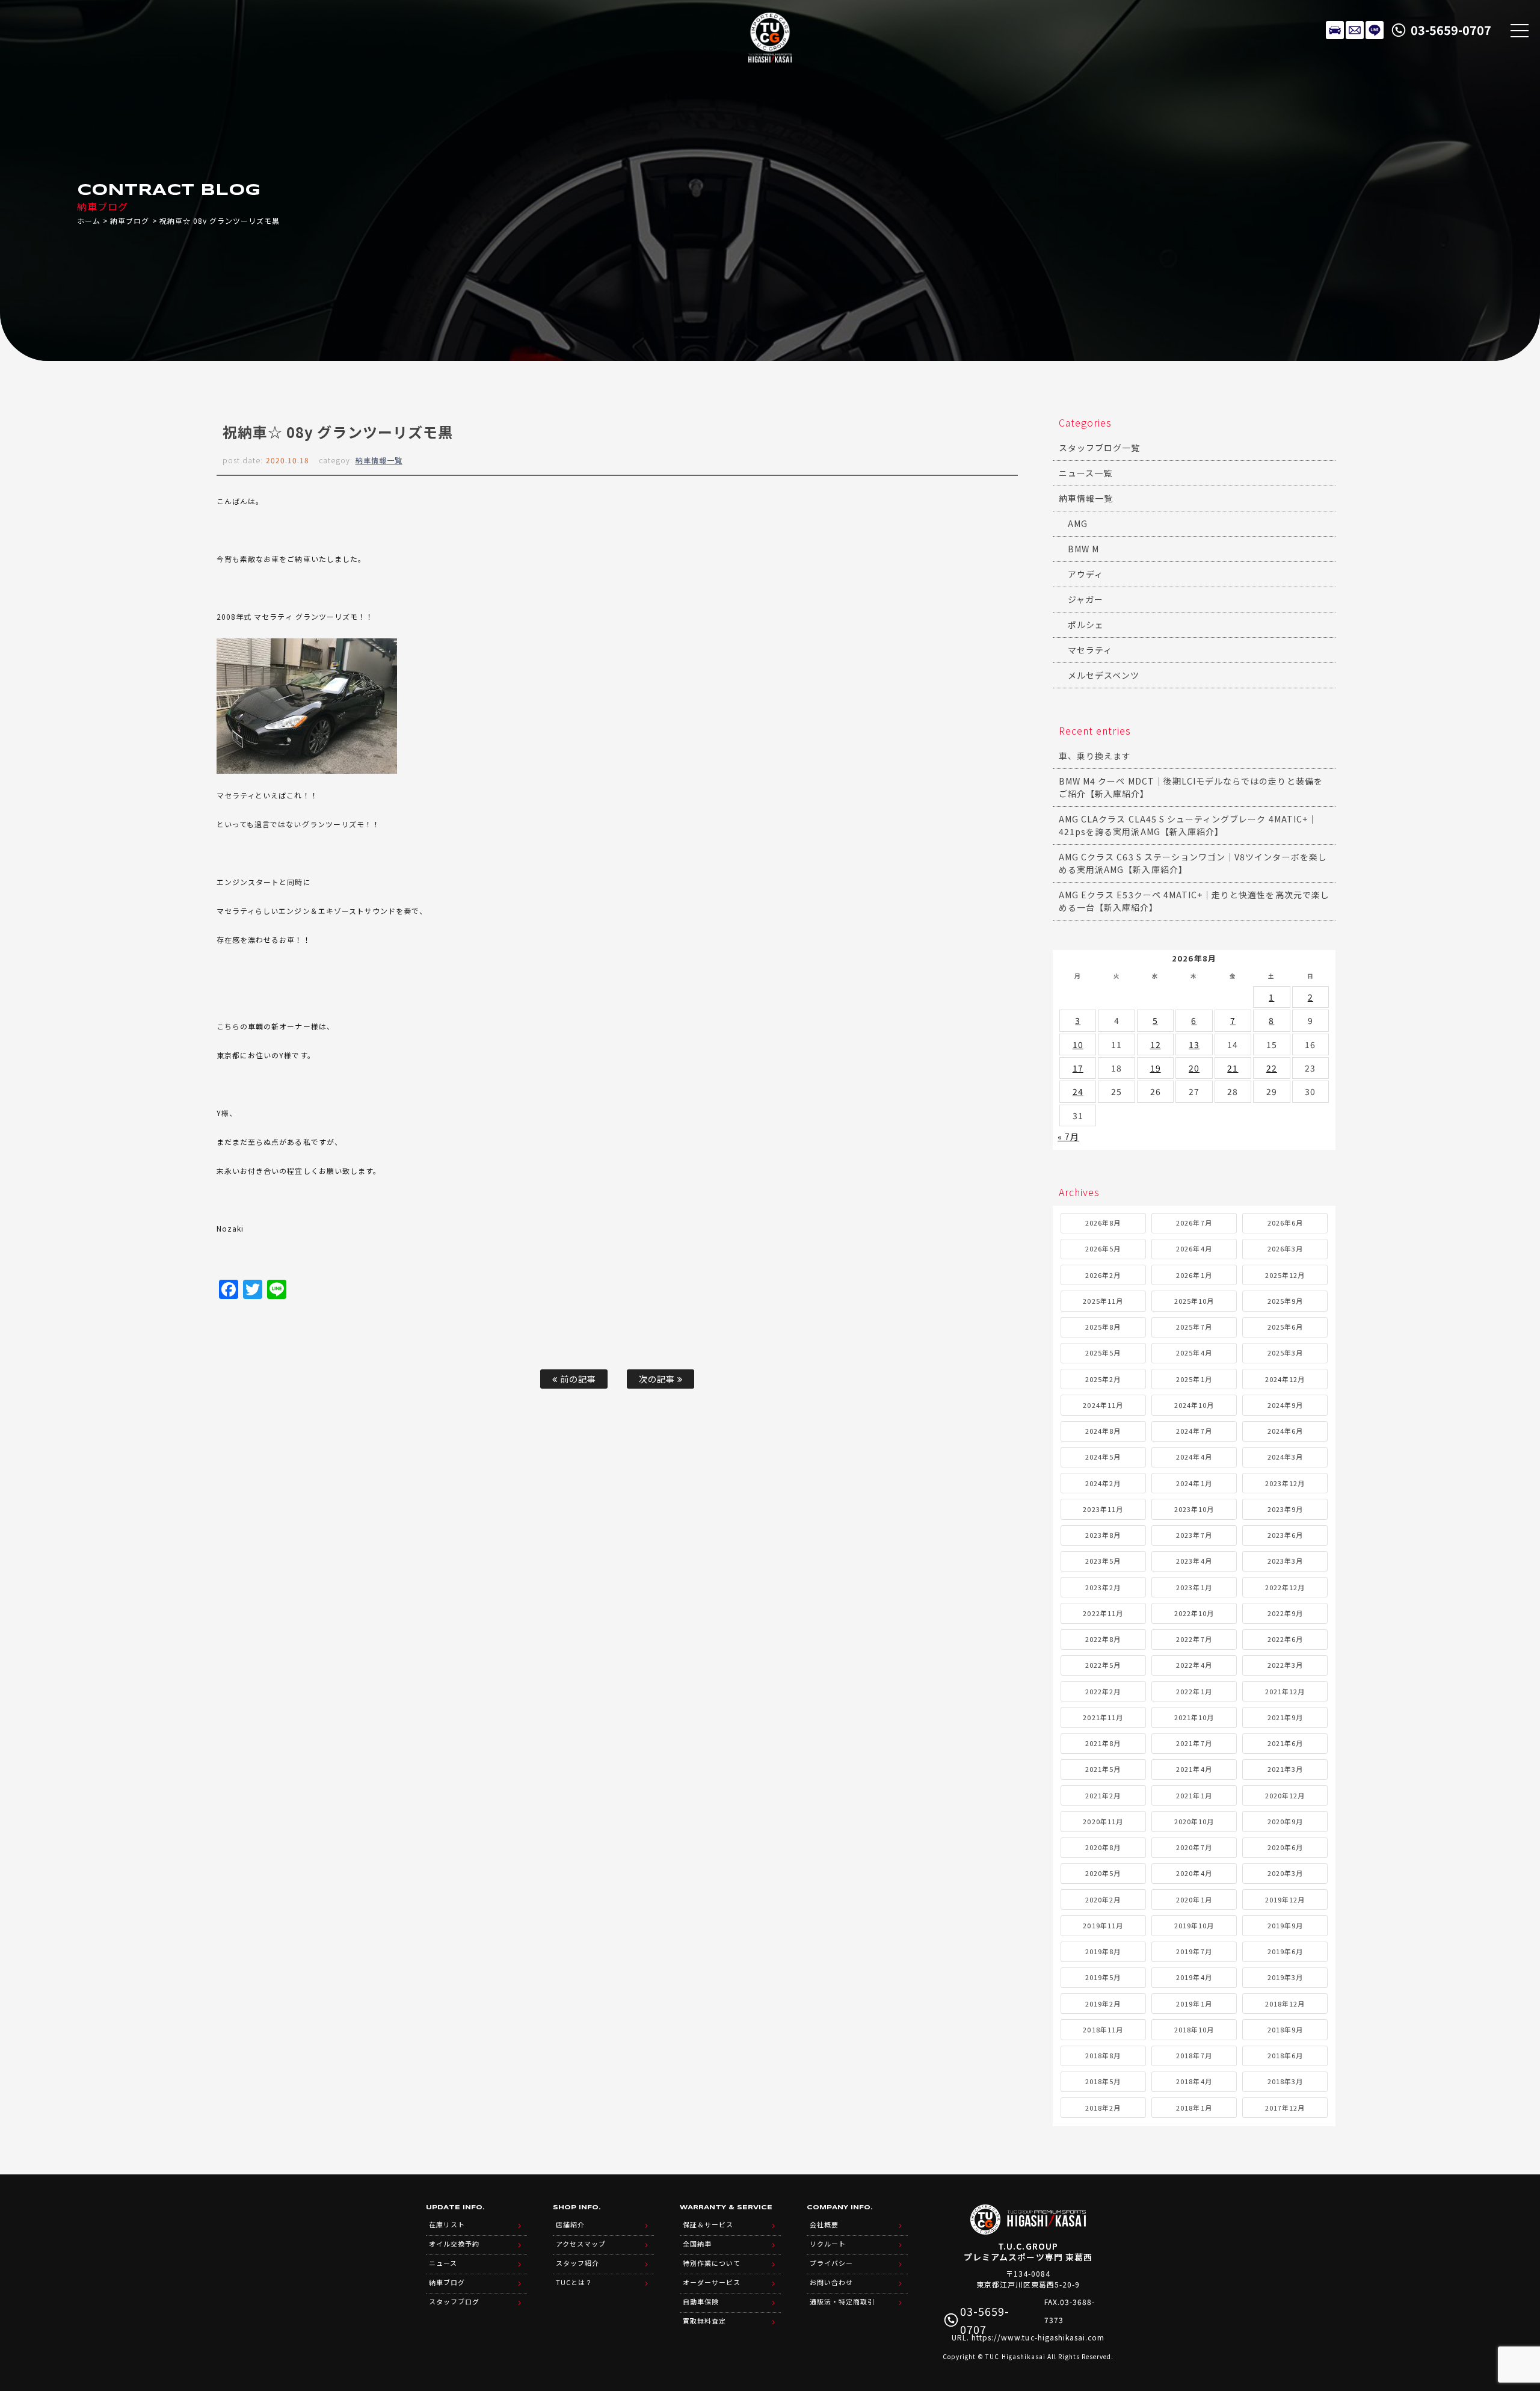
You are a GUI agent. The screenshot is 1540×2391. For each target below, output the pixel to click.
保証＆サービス (708, 2224)
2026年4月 (1194, 1248)
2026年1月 (1194, 1275)
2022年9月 (1285, 1613)
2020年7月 (1194, 1847)
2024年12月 (1285, 1379)
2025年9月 (1285, 1301)
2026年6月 (1285, 1223)
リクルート (828, 2244)
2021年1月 (1194, 1795)
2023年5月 (1103, 1561)
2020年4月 (1194, 1873)
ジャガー (1086, 599)
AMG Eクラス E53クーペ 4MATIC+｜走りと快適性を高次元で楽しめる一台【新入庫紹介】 (1194, 901)
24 (1078, 1091)
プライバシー (831, 2263)
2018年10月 (1194, 2029)
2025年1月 (1194, 1379)
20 (1194, 1068)
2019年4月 (1194, 1977)
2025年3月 (1285, 1353)
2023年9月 (1285, 1509)
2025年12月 (1285, 1275)
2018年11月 (1103, 2029)
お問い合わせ (831, 2282)
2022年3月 (1285, 1665)
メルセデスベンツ (1104, 675)
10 (1078, 1044)
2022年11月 (1103, 1613)
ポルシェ (1086, 625)
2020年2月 (1103, 1899)
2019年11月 (1103, 1925)
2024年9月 (1285, 1405)
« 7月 (1068, 1137)
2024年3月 (1285, 1457)
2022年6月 (1285, 1639)
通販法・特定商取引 (842, 2301)
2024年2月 (1103, 1483)
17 (1078, 1068)
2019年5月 (1103, 1977)
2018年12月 (1285, 2004)
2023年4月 (1194, 1561)
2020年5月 (1103, 1873)
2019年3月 (1285, 1977)
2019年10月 (1194, 1925)
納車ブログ (130, 221)
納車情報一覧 (379, 460)
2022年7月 (1194, 1639)
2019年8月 (1103, 1951)
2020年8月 (1103, 1847)
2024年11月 (1103, 1405)
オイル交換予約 (454, 2244)
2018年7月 (1194, 2055)
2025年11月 (1103, 1301)
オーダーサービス (712, 2282)
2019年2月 (1103, 2004)
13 (1194, 1044)
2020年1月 (1194, 1899)
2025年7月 (1194, 1327)
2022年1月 (1194, 1691)
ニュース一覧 (1086, 473)
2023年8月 (1103, 1535)
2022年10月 (1194, 1613)
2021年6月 (1285, 1743)
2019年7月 (1194, 1951)
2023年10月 (1194, 1509)
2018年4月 (1194, 2081)
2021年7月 (1194, 1743)
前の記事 (577, 1379)
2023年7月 (1194, 1535)
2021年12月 (1285, 1691)
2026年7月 (1194, 1223)
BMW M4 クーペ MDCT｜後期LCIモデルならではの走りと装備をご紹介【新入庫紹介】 (1191, 787)
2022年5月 (1103, 1665)
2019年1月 (1194, 2004)
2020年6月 (1285, 1847)
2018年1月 (1194, 2108)
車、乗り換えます (1095, 756)
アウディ (1086, 574)
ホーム (89, 221)
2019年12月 (1285, 1899)
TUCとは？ (574, 2282)
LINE (1375, 30)
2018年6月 (1285, 2055)
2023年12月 (1285, 1483)
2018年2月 (1103, 2108)
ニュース (443, 2263)
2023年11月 (1103, 1509)
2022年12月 (1285, 1587)
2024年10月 (1194, 1405)
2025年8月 (1103, 1327)
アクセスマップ (581, 2244)
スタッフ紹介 (577, 2263)
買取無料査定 (704, 2321)
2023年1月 (1194, 1587)
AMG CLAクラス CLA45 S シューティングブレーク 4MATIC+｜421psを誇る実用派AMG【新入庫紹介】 (1188, 825)
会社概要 (824, 2224)
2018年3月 (1285, 2081)
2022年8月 (1103, 1639)
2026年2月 (1103, 1275)
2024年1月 (1194, 1483)
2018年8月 (1103, 2055)
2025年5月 (1103, 1353)
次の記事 (658, 1379)
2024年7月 (1194, 1431)
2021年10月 (1194, 1717)
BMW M (1083, 549)
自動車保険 (701, 2301)
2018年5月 (1103, 2081)
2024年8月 (1103, 1431)
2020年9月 (1285, 1821)
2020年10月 (1194, 1821)
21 (1233, 1068)
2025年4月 (1194, 1353)
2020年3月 (1285, 1873)
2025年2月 (1103, 1379)
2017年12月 (1285, 2108)
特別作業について (712, 2263)
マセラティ (1090, 650)
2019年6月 (1285, 1951)
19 (1156, 1068)
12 (1156, 1044)
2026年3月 (1285, 1248)
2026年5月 (1103, 1248)
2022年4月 (1194, 1665)
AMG (1078, 523)
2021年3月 (1285, 1769)
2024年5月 (1103, 1457)
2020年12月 (1285, 1795)
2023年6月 (1285, 1535)
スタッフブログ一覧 (1099, 448)
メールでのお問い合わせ (1355, 30)
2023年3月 (1285, 1561)
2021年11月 (1103, 1717)
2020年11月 (1103, 1821)
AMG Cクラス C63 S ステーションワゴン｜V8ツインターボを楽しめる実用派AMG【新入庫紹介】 (1193, 863)
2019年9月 (1285, 1925)
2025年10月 (1194, 1301)
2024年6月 (1285, 1431)
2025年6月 (1285, 1327)
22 (1272, 1068)
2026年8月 (1103, 1223)
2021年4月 (1194, 1769)
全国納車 (697, 2244)
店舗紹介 (570, 2224)
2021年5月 (1103, 1769)
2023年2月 (1103, 1587)
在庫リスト (1335, 30)
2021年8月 (1103, 1743)
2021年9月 (1285, 1717)
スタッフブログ (454, 2301)
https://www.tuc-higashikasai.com (1038, 2337)
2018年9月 (1285, 2029)
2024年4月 (1194, 1457)
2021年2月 (1103, 1795)
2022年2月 (1103, 1691)
